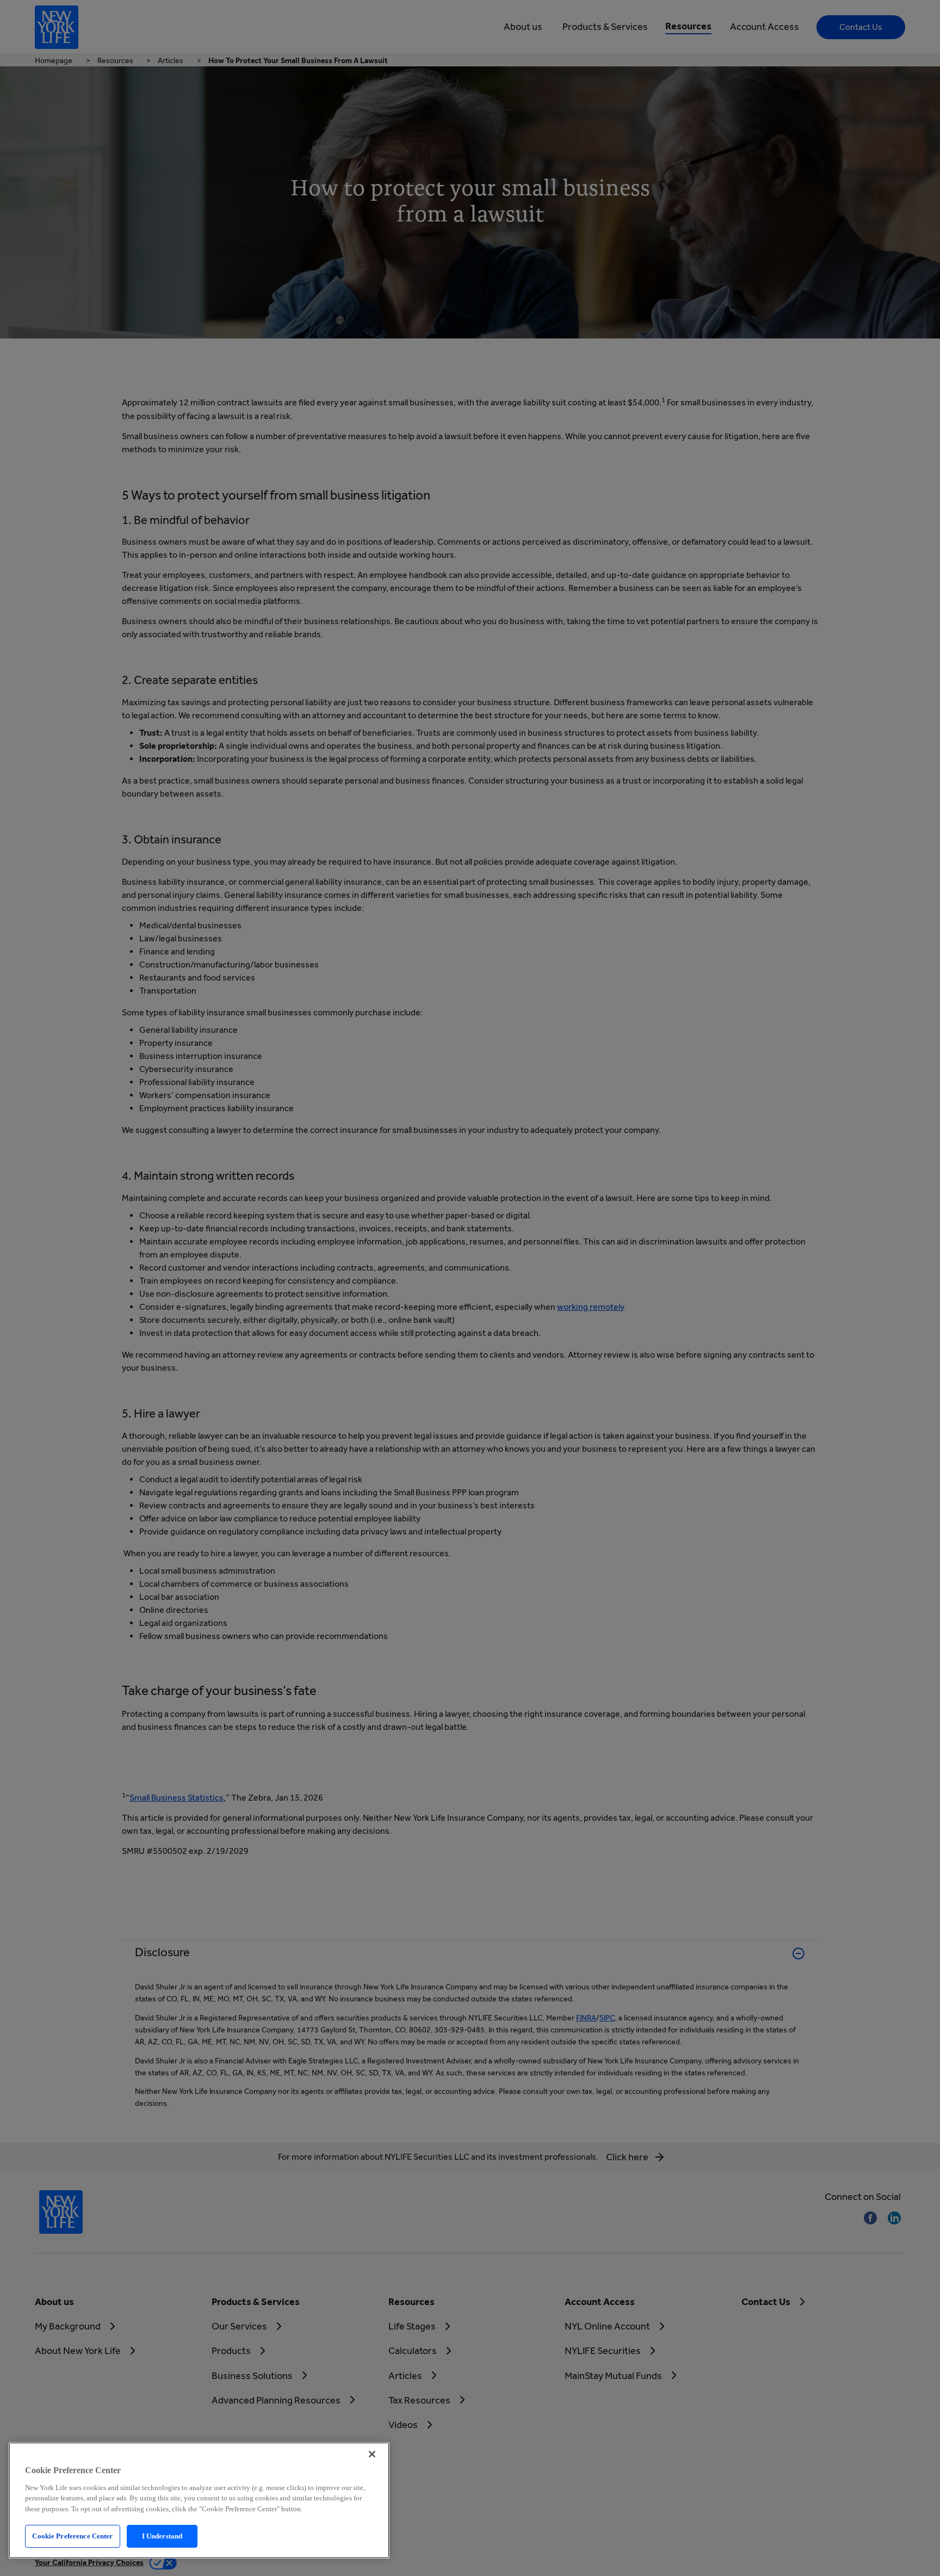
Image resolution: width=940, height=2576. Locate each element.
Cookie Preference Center (72, 2536)
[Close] (372, 2454)
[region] (199, 2500)
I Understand (162, 2536)
